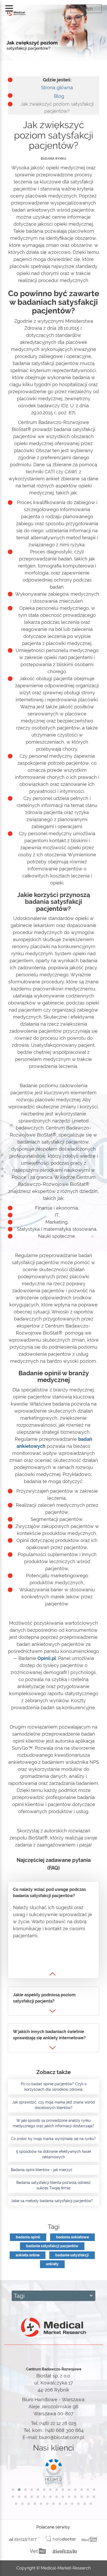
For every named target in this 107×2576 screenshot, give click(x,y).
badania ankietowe (72, 2237)
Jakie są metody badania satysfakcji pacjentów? (52, 2201)
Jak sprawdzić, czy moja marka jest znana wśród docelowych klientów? (53, 2105)
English (85, 9)
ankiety (52, 2264)
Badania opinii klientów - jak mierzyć (42, 2170)
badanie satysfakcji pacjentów (52, 2246)
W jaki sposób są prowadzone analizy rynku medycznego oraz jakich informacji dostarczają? (53, 2123)
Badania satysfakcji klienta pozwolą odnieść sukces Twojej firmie (54, 2185)
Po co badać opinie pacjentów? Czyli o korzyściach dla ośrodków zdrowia (54, 2087)
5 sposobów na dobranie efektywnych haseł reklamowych (53, 2154)
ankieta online (28, 2255)
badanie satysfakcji (72, 2255)
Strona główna (57, 88)
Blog (59, 96)
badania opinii (28, 2237)
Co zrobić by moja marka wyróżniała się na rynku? (53, 2139)
